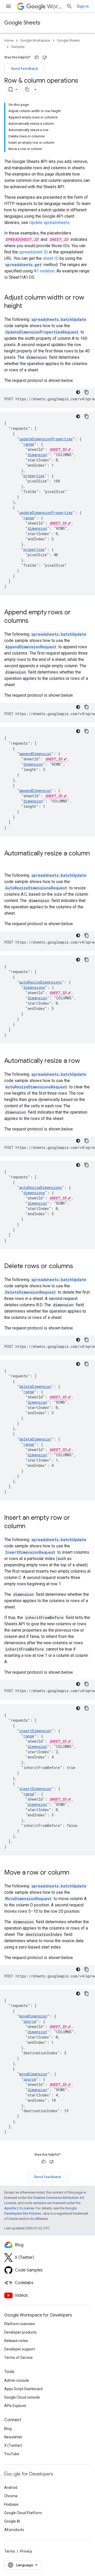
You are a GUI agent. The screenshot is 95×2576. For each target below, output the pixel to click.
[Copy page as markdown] (27, 89)
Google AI (12, 2521)
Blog (8, 2429)
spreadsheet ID (33, 252)
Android (11, 2488)
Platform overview (20, 2324)
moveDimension (33, 2016)
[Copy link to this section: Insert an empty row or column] (31, 1527)
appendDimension (35, 754)
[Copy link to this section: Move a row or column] (74, 1873)
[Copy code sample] (87, 392)
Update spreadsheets (49, 223)
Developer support (20, 2349)
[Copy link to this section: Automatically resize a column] (9, 862)
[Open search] (69, 6)
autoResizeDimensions (41, 982)
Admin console (17, 2380)
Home (9, 40)
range (29, 444)
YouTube (12, 2454)
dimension (37, 455)
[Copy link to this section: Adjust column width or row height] (27, 306)
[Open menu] (8, 6)
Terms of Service (18, 2358)
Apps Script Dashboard (23, 2389)
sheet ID (51, 258)
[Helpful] (37, 57)
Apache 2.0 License (19, 2208)
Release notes (16, 2341)
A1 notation (44, 271)
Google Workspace (35, 40)
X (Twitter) (13, 2445)
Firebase (11, 2504)
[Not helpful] (45, 57)
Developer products (20, 2332)
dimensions (34, 987)
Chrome (11, 2496)
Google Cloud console (22, 2397)
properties (34, 476)
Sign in (83, 6)
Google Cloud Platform (23, 2513)
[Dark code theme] (78, 392)
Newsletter (13, 2437)
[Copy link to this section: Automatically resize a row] (85, 1061)
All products (14, 2530)
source (30, 2021)
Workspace (54, 6)
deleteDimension (35, 1386)
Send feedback (25, 68)
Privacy (26, 2551)
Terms (10, 2551)
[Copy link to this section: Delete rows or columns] (78, 1267)
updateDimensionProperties (46, 439)
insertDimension (35, 1731)
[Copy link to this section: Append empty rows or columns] (34, 621)
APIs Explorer (15, 2406)
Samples (18, 47)
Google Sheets (22, 23)
